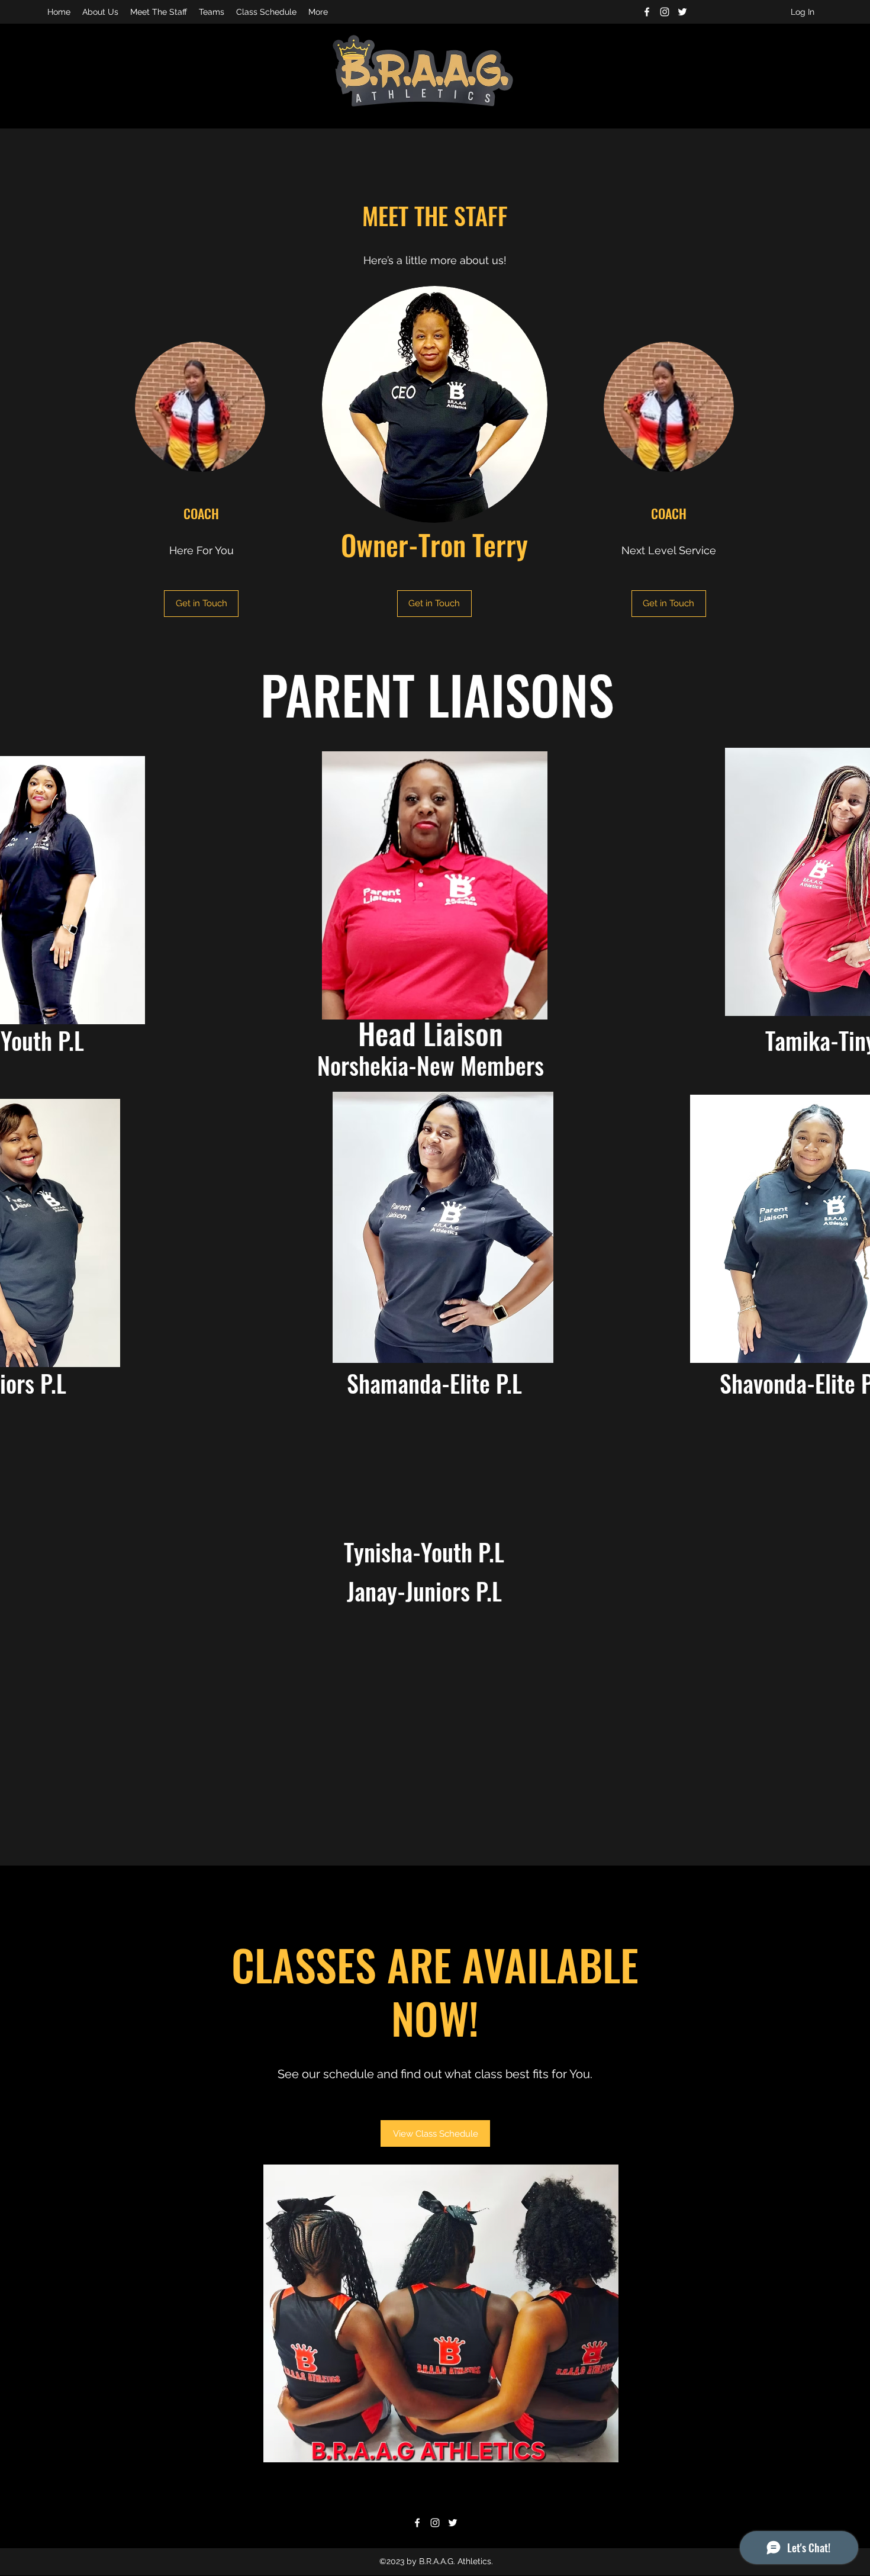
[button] (201, 604)
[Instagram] (665, 12)
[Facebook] (647, 12)
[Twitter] (682, 12)
